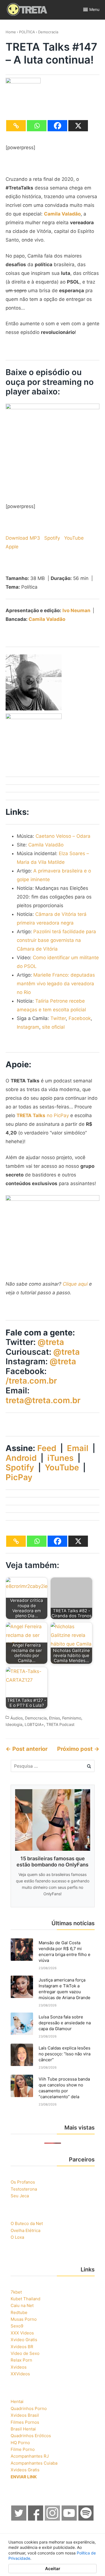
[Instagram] (53, 2519)
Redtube (19, 2312)
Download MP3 (23, 538)
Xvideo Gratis (24, 2340)
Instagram (28, 1027)
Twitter (58, 1018)
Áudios (17, 1718)
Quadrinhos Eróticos (31, 2436)
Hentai (17, 2401)
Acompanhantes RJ (30, 2456)
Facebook (80, 1018)
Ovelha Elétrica (25, 2230)
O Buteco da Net (27, 2223)
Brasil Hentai (23, 2429)
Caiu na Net (22, 2305)
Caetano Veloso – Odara (63, 836)
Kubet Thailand (25, 2299)
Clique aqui (75, 1284)
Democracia (48, 32)
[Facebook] (57, 126)
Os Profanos (23, 2182)
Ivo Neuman (76, 610)
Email (78, 1448)
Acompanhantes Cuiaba (34, 2463)
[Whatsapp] (37, 126)
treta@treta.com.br (43, 1400)
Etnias (54, 1718)
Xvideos (19, 2367)
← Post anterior (27, 1749)
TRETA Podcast (60, 1724)
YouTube (74, 538)
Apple (12, 547)
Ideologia (14, 1724)
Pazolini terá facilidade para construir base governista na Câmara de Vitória (56, 940)
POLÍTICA (27, 32)
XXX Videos (22, 2333)
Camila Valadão (47, 619)
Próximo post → (78, 1749)
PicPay (19, 1477)
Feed (47, 1448)
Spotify (52, 538)
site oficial (53, 1027)
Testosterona (24, 2189)
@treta (51, 1342)
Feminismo (72, 1718)
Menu (94, 9)
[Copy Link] (16, 126)
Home (11, 32)
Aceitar (53, 2569)
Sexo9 (17, 2326)
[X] (78, 126)
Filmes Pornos (25, 2422)
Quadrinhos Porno (29, 2408)
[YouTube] (69, 2519)
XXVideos (20, 2374)
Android (21, 1458)
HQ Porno (20, 2443)
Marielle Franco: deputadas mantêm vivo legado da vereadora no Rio (56, 984)
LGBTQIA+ (34, 1724)
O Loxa (17, 2237)
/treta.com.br (31, 1381)
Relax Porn (21, 2360)
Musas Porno (24, 2319)
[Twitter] (19, 2519)
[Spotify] (86, 2519)
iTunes (60, 1458)
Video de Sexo (25, 2353)
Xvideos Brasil (25, 2415)
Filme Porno (23, 2449)
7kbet (16, 2292)
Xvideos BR (22, 2347)
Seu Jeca (20, 2196)
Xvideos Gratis (25, 2470)
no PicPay (43, 1115)
